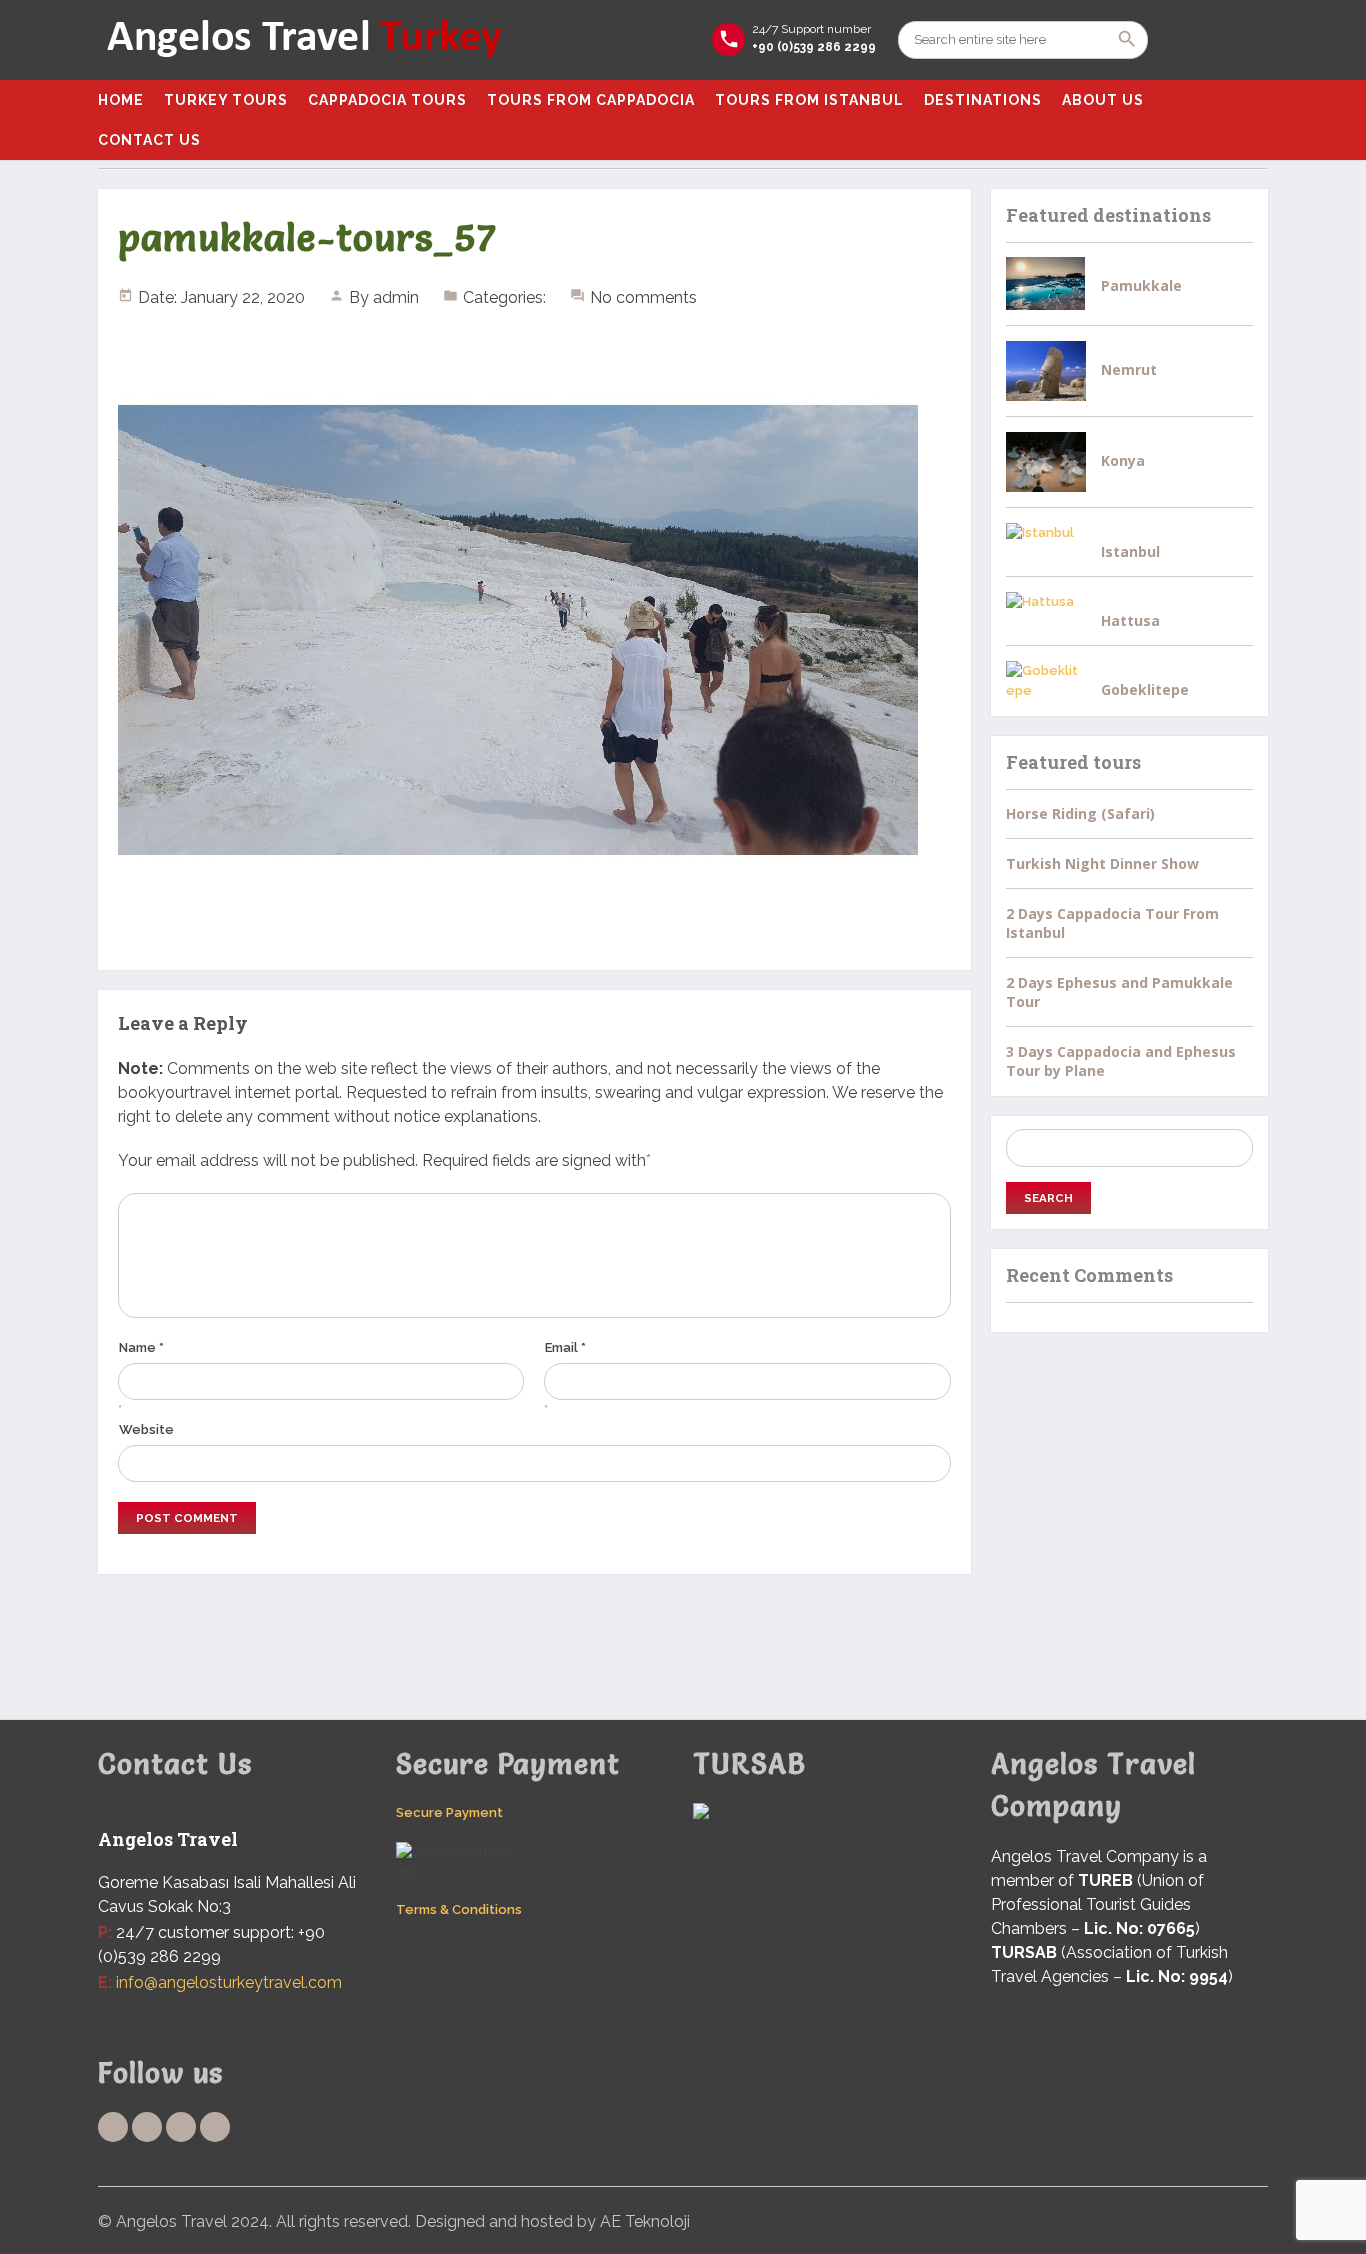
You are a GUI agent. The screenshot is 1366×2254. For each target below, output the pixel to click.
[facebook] (113, 2127)
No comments (643, 297)
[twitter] (147, 2127)
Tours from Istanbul (809, 100)
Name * (141, 1347)
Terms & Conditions (459, 1909)
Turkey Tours (226, 100)
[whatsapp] (181, 2127)
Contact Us (149, 140)
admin (396, 297)
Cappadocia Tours (387, 100)
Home (121, 100)
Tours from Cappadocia (591, 100)
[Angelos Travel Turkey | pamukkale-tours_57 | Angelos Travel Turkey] (304, 40)
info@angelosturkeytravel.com (229, 1982)
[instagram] (215, 2127)
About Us (1103, 100)
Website (146, 1429)
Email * (565, 1347)
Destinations (983, 100)
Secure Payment (449, 1812)
